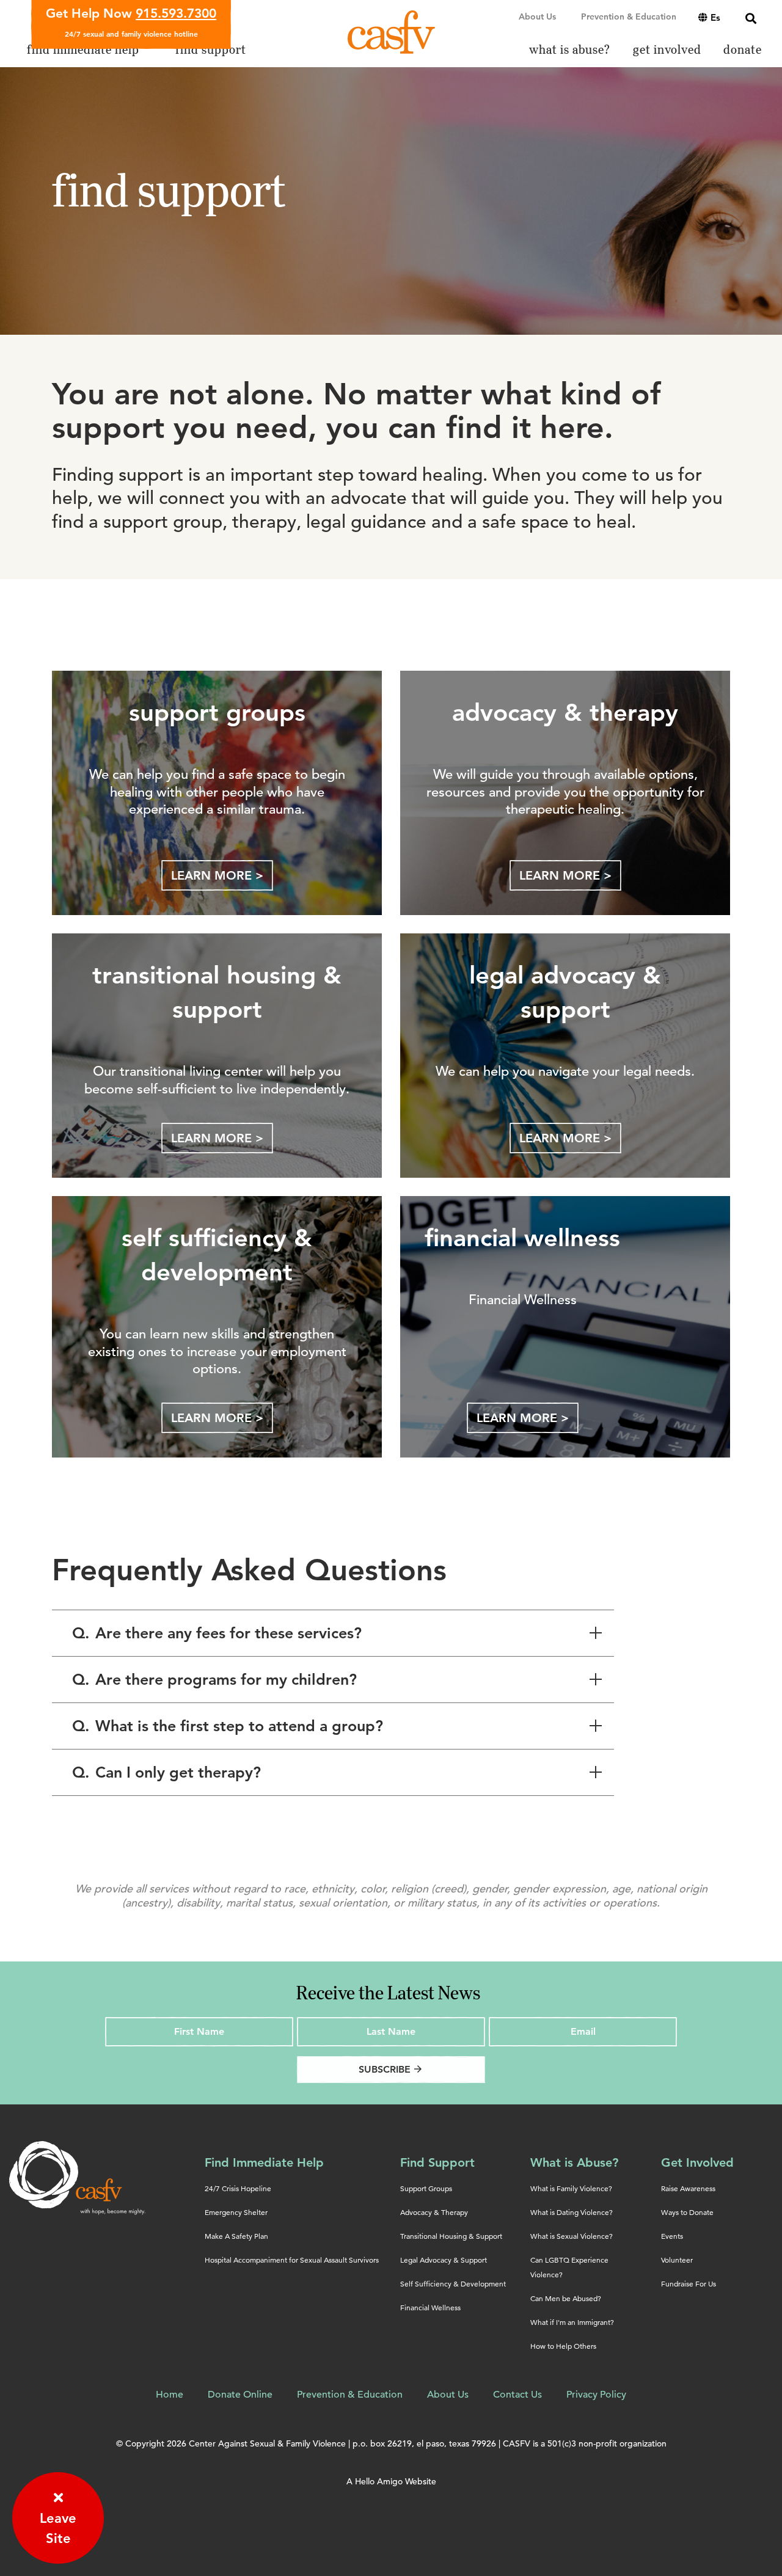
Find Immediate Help (264, 2162)
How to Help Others (563, 2346)
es (715, 17)
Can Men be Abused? (566, 2298)
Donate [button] (743, 50)
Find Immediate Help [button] (83, 50)
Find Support (437, 2162)
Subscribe (391, 2069)
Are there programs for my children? (214, 1679)
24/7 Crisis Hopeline (238, 2188)
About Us (448, 2395)
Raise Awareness (688, 2188)
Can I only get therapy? (166, 1772)
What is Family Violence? (571, 2188)
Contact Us (517, 2395)
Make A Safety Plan (236, 2236)
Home (170, 2395)
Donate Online (240, 2395)
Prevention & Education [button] (629, 16)
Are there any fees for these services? (217, 1633)
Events (672, 2236)
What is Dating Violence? (572, 2212)
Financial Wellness (430, 2308)
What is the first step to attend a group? (228, 1726)
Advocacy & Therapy (434, 2212)
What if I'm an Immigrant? (572, 2322)
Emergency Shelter (236, 2212)
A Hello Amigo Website (391, 2481)
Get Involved (697, 2162)
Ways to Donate (687, 2212)
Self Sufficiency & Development (453, 2284)
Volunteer (677, 2260)
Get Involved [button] (667, 50)
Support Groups (426, 2188)
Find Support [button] (211, 50)
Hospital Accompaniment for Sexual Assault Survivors (292, 2260)
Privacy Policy (596, 2395)
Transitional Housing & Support (451, 2236)
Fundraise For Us (689, 2284)
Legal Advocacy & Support (444, 2260)
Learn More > (217, 875)
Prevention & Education (350, 2395)
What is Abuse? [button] (570, 50)
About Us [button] (537, 16)
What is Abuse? (574, 2162)
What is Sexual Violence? (572, 2236)
